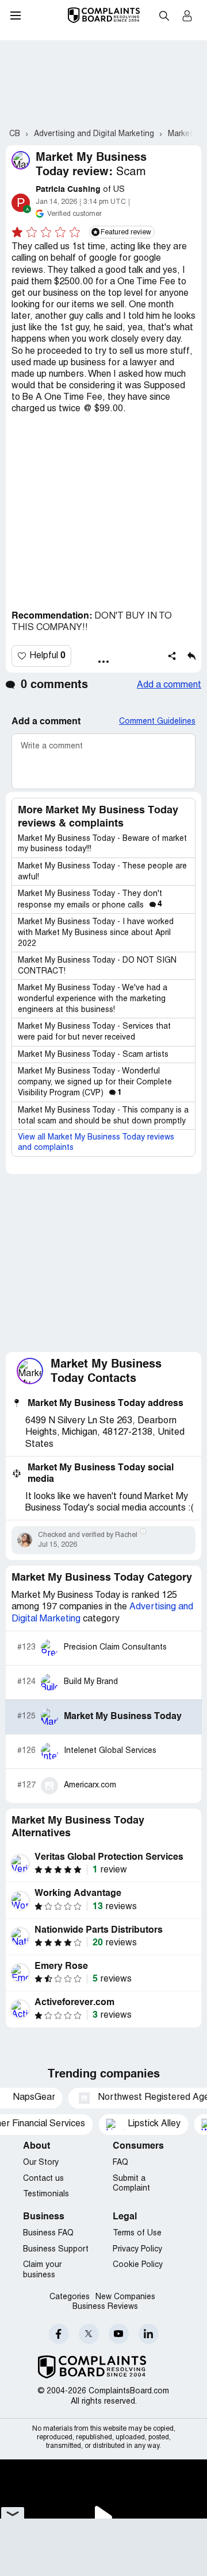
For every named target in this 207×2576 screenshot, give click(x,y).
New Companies (125, 2297)
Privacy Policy (137, 2249)
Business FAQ (48, 2233)
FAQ (120, 2163)
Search (164, 16)
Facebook (59, 2334)
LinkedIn (149, 2334)
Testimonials (46, 2194)
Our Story (41, 2163)
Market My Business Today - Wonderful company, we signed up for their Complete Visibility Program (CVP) (95, 1082)
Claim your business (42, 2270)
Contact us (43, 2179)
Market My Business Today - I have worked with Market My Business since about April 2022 (96, 933)
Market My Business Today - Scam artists (93, 1055)
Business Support (56, 2249)
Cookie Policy (138, 2265)
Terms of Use (137, 2233)
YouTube (119, 2334)
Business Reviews (105, 2307)
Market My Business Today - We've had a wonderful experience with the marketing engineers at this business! (93, 999)
